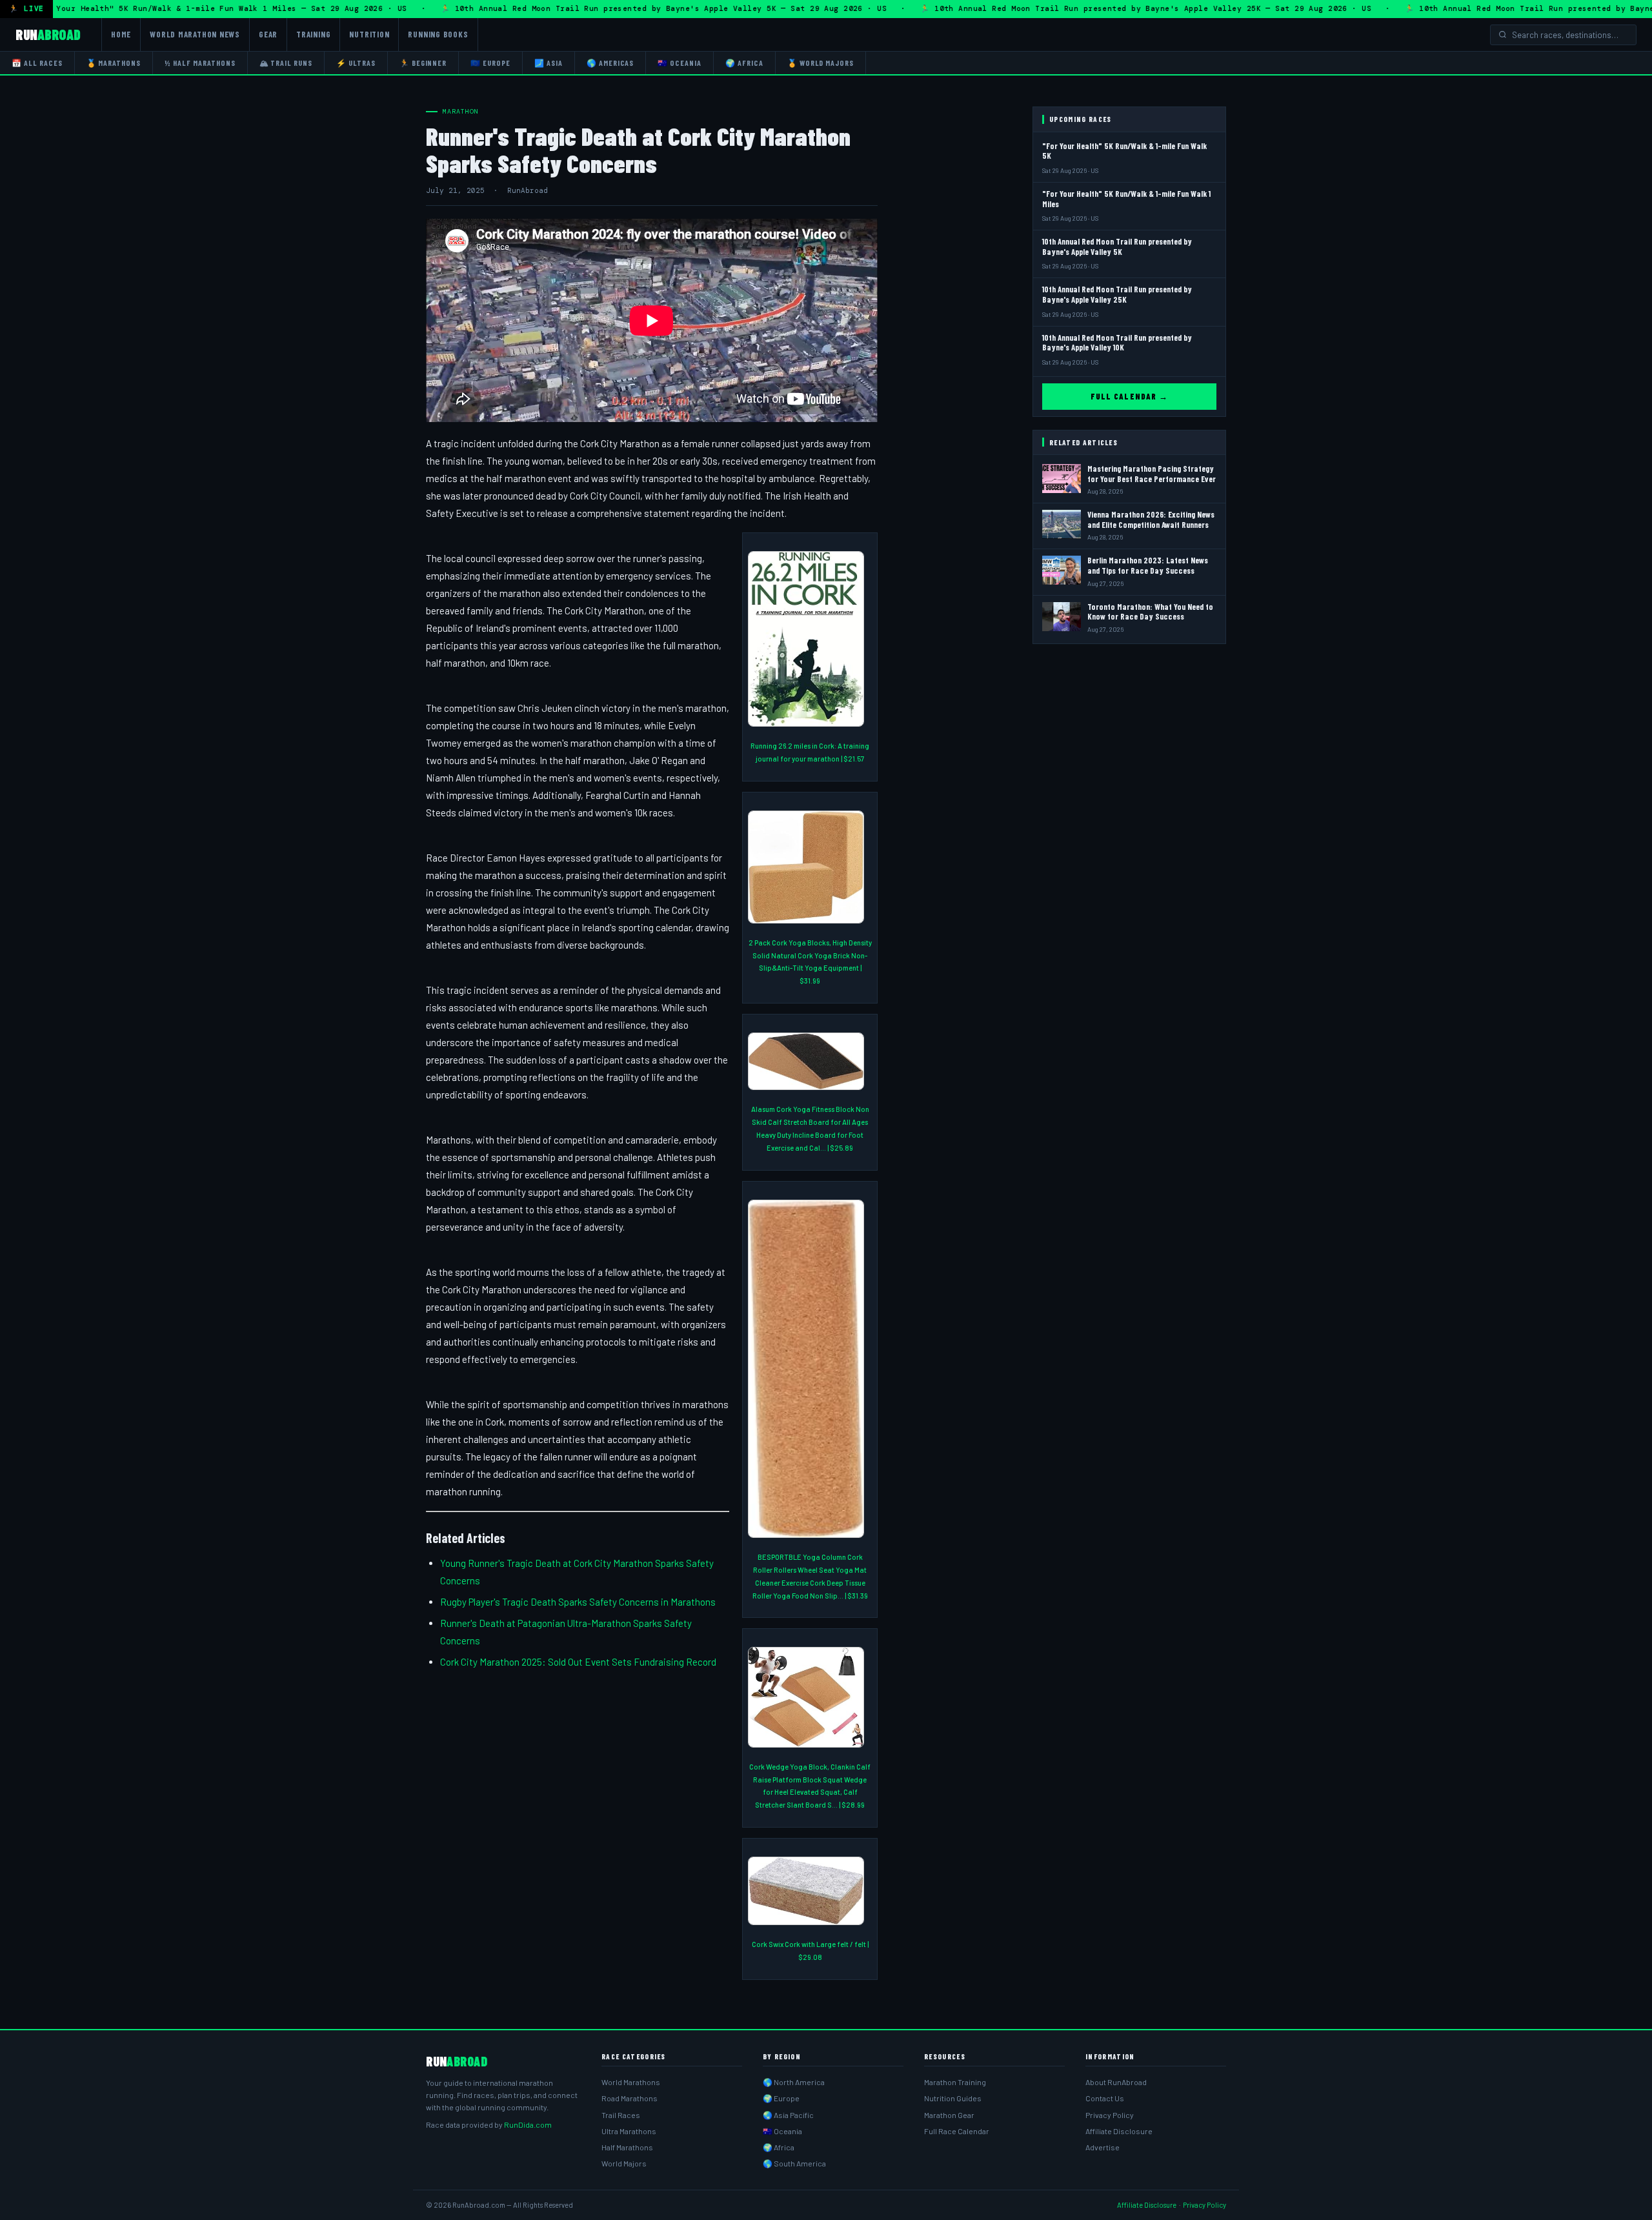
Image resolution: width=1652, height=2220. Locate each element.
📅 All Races (37, 63)
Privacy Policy (1110, 2115)
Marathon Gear (949, 2115)
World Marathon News (195, 34)
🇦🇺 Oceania (680, 63)
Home (121, 34)
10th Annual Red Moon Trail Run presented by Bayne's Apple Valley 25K (1117, 294)
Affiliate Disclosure (1119, 2131)
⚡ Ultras (356, 63)
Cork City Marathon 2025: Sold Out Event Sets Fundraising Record (578, 1662)
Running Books (438, 34)
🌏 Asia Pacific (788, 2115)
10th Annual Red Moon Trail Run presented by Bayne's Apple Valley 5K (1117, 247)
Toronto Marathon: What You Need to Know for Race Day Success (1150, 612)
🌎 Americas (610, 63)
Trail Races (621, 2115)
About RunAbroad (1116, 2082)
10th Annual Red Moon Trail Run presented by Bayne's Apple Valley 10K (1117, 343)
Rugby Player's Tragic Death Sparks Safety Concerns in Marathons (578, 1602)
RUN (48, 34)
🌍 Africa (744, 63)
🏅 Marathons (114, 63)
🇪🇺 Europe (490, 63)
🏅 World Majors (821, 63)
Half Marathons (627, 2147)
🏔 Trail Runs (286, 63)
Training (313, 34)
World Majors (624, 2163)
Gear (268, 34)
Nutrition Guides (953, 2098)
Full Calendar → (1129, 396)
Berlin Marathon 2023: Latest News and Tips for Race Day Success (1148, 565)
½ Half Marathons (200, 63)
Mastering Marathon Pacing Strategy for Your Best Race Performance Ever (1152, 474)
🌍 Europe (781, 2098)
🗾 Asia (549, 63)
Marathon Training (955, 2082)
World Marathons (631, 2082)
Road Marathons (630, 2098)
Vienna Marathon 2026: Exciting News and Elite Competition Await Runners (1151, 520)
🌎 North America (794, 2082)
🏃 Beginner (423, 63)
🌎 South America (794, 2163)
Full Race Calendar (957, 2131)
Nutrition (369, 34)
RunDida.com (528, 2124)
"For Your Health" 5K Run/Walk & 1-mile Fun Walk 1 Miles (1126, 199)
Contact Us (1105, 2098)
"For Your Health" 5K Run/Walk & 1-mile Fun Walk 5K (1124, 151)
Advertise (1103, 2147)
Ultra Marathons (629, 2131)
